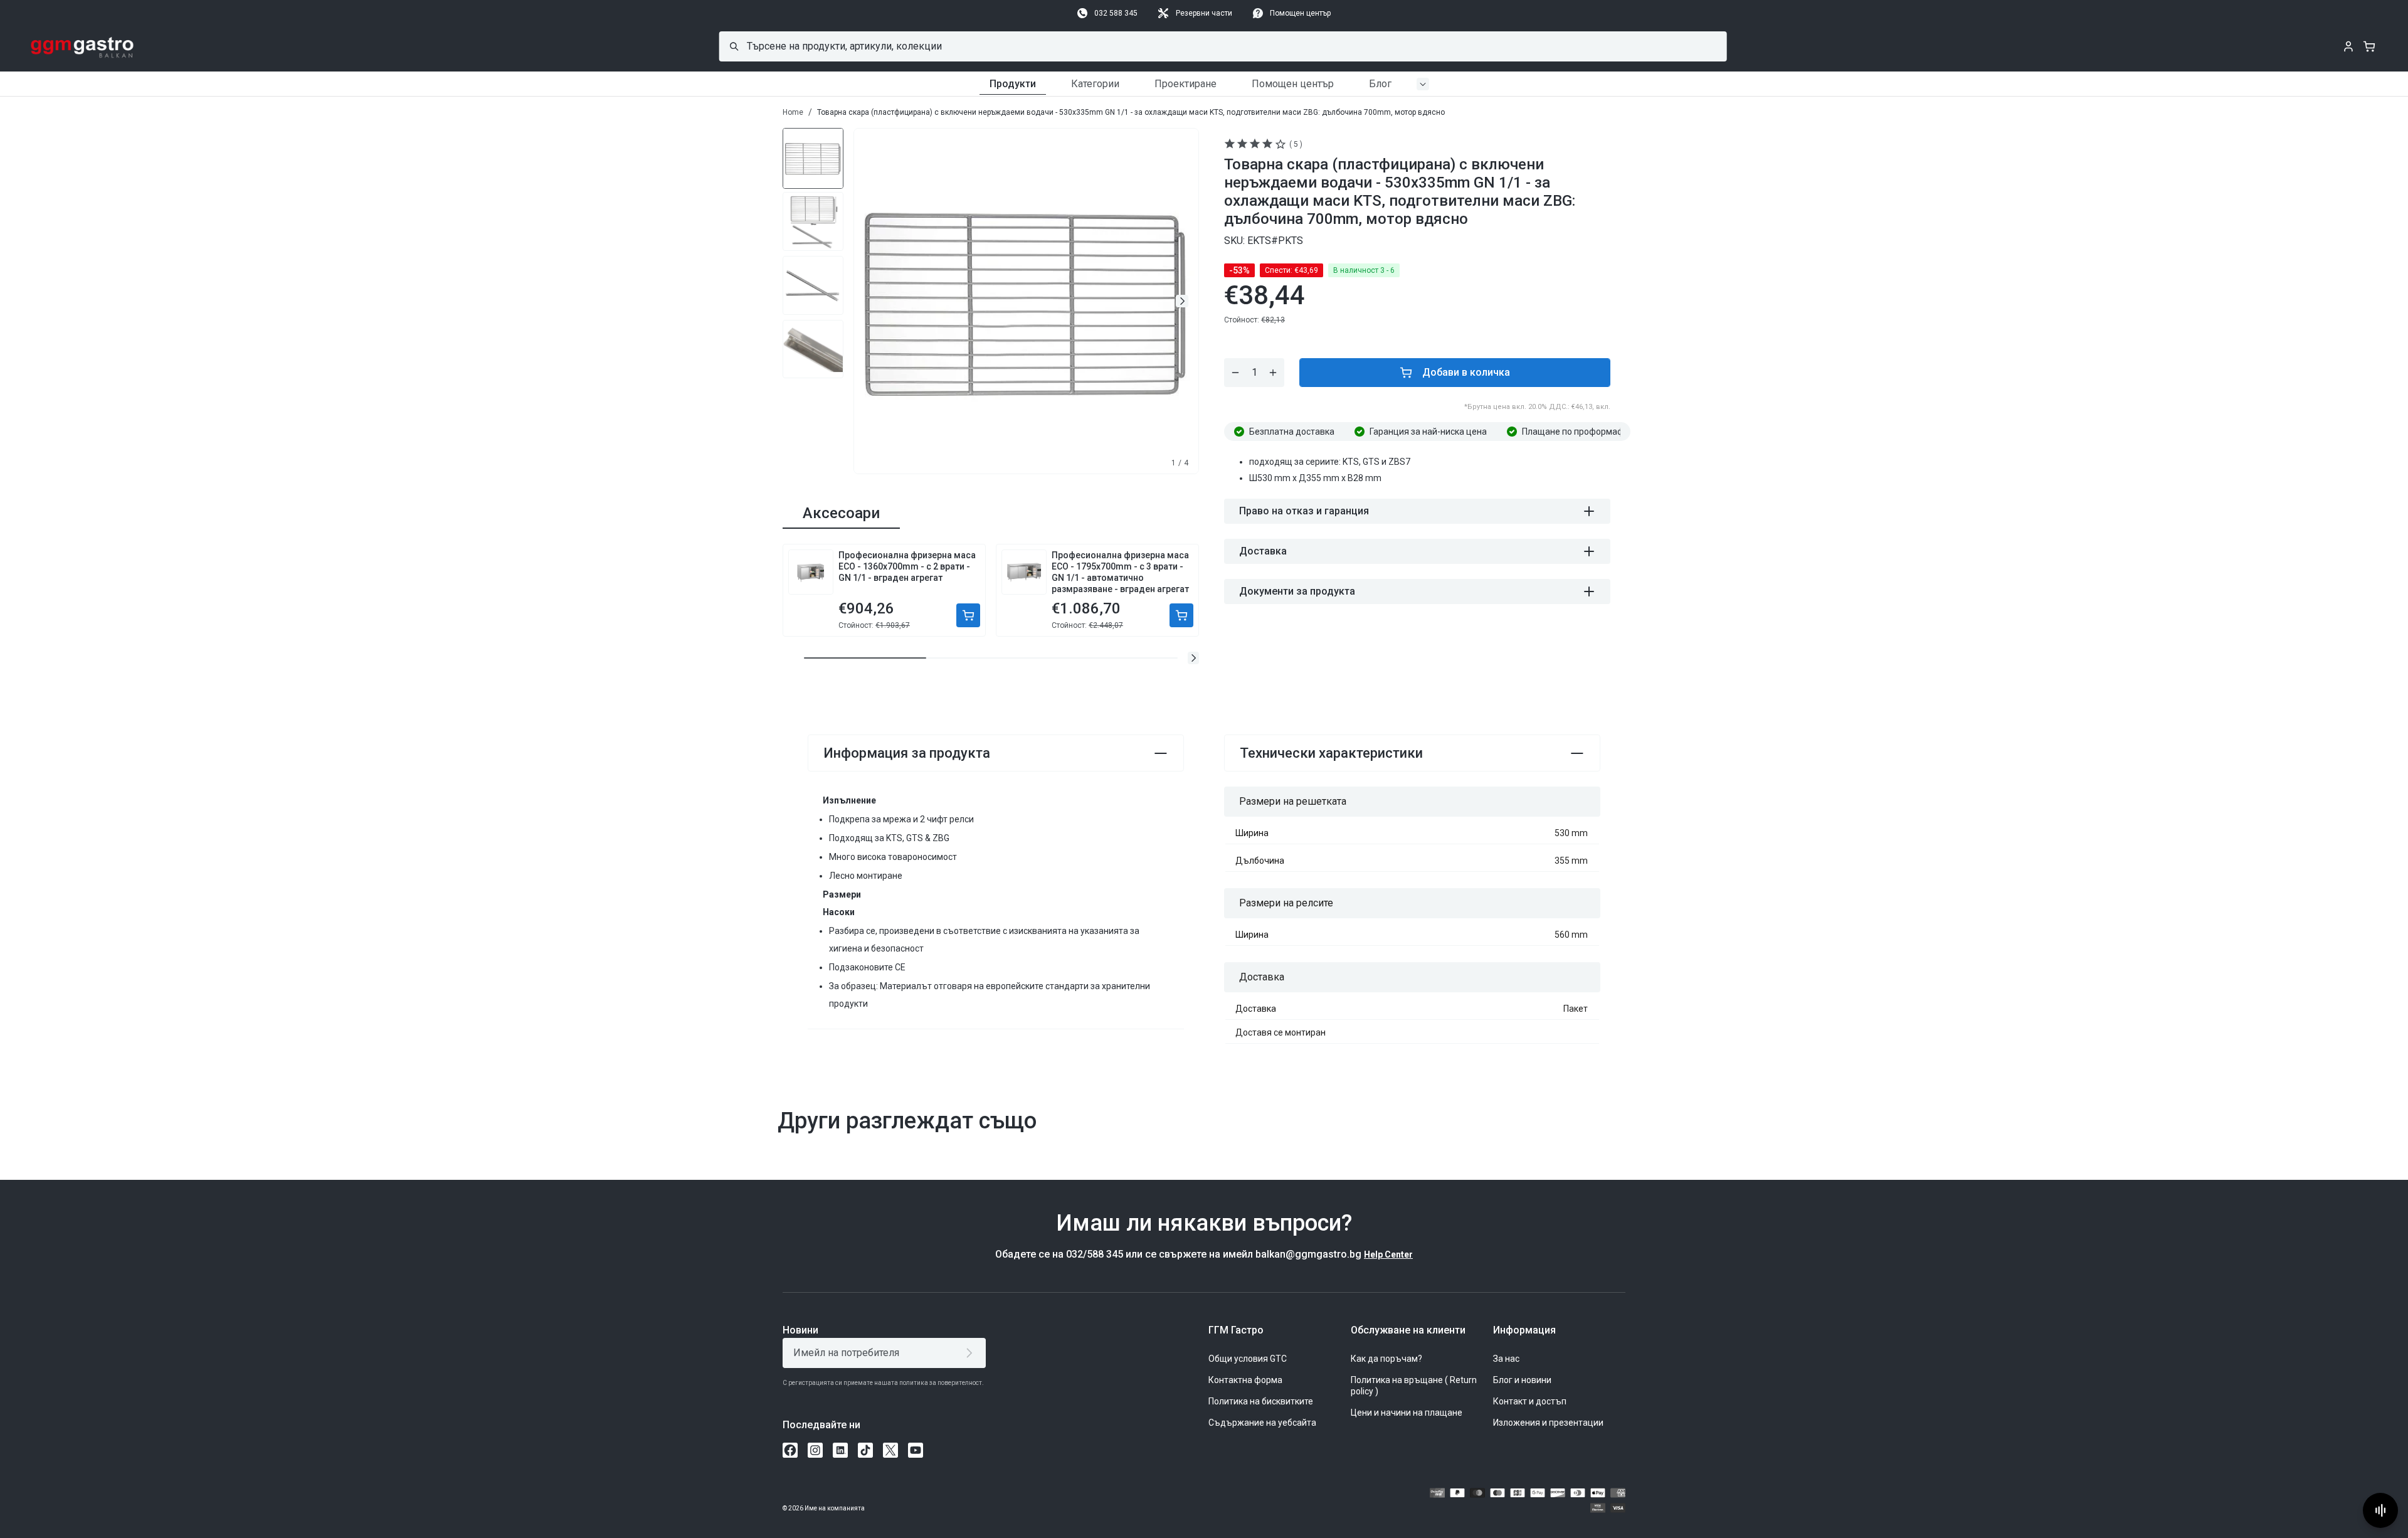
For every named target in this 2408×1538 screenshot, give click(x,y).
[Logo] (82, 46)
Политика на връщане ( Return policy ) (1414, 1386)
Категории (1095, 84)
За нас (1506, 1359)
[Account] (2348, 46)
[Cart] (2369, 46)
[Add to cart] (968, 615)
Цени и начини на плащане (1407, 1413)
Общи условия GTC (1248, 1359)
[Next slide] (1182, 301)
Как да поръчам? (1386, 1359)
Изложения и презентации (1548, 1423)
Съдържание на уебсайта (1262, 1423)
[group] (813, 157)
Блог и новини (1522, 1380)
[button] (1193, 658)
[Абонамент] (972, 1353)
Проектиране (1186, 84)
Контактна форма (1245, 1380)
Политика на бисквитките (1261, 1401)
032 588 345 (1116, 13)
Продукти (1013, 84)
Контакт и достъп (1530, 1401)
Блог (1380, 84)
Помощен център (1300, 13)
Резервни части (1204, 13)
